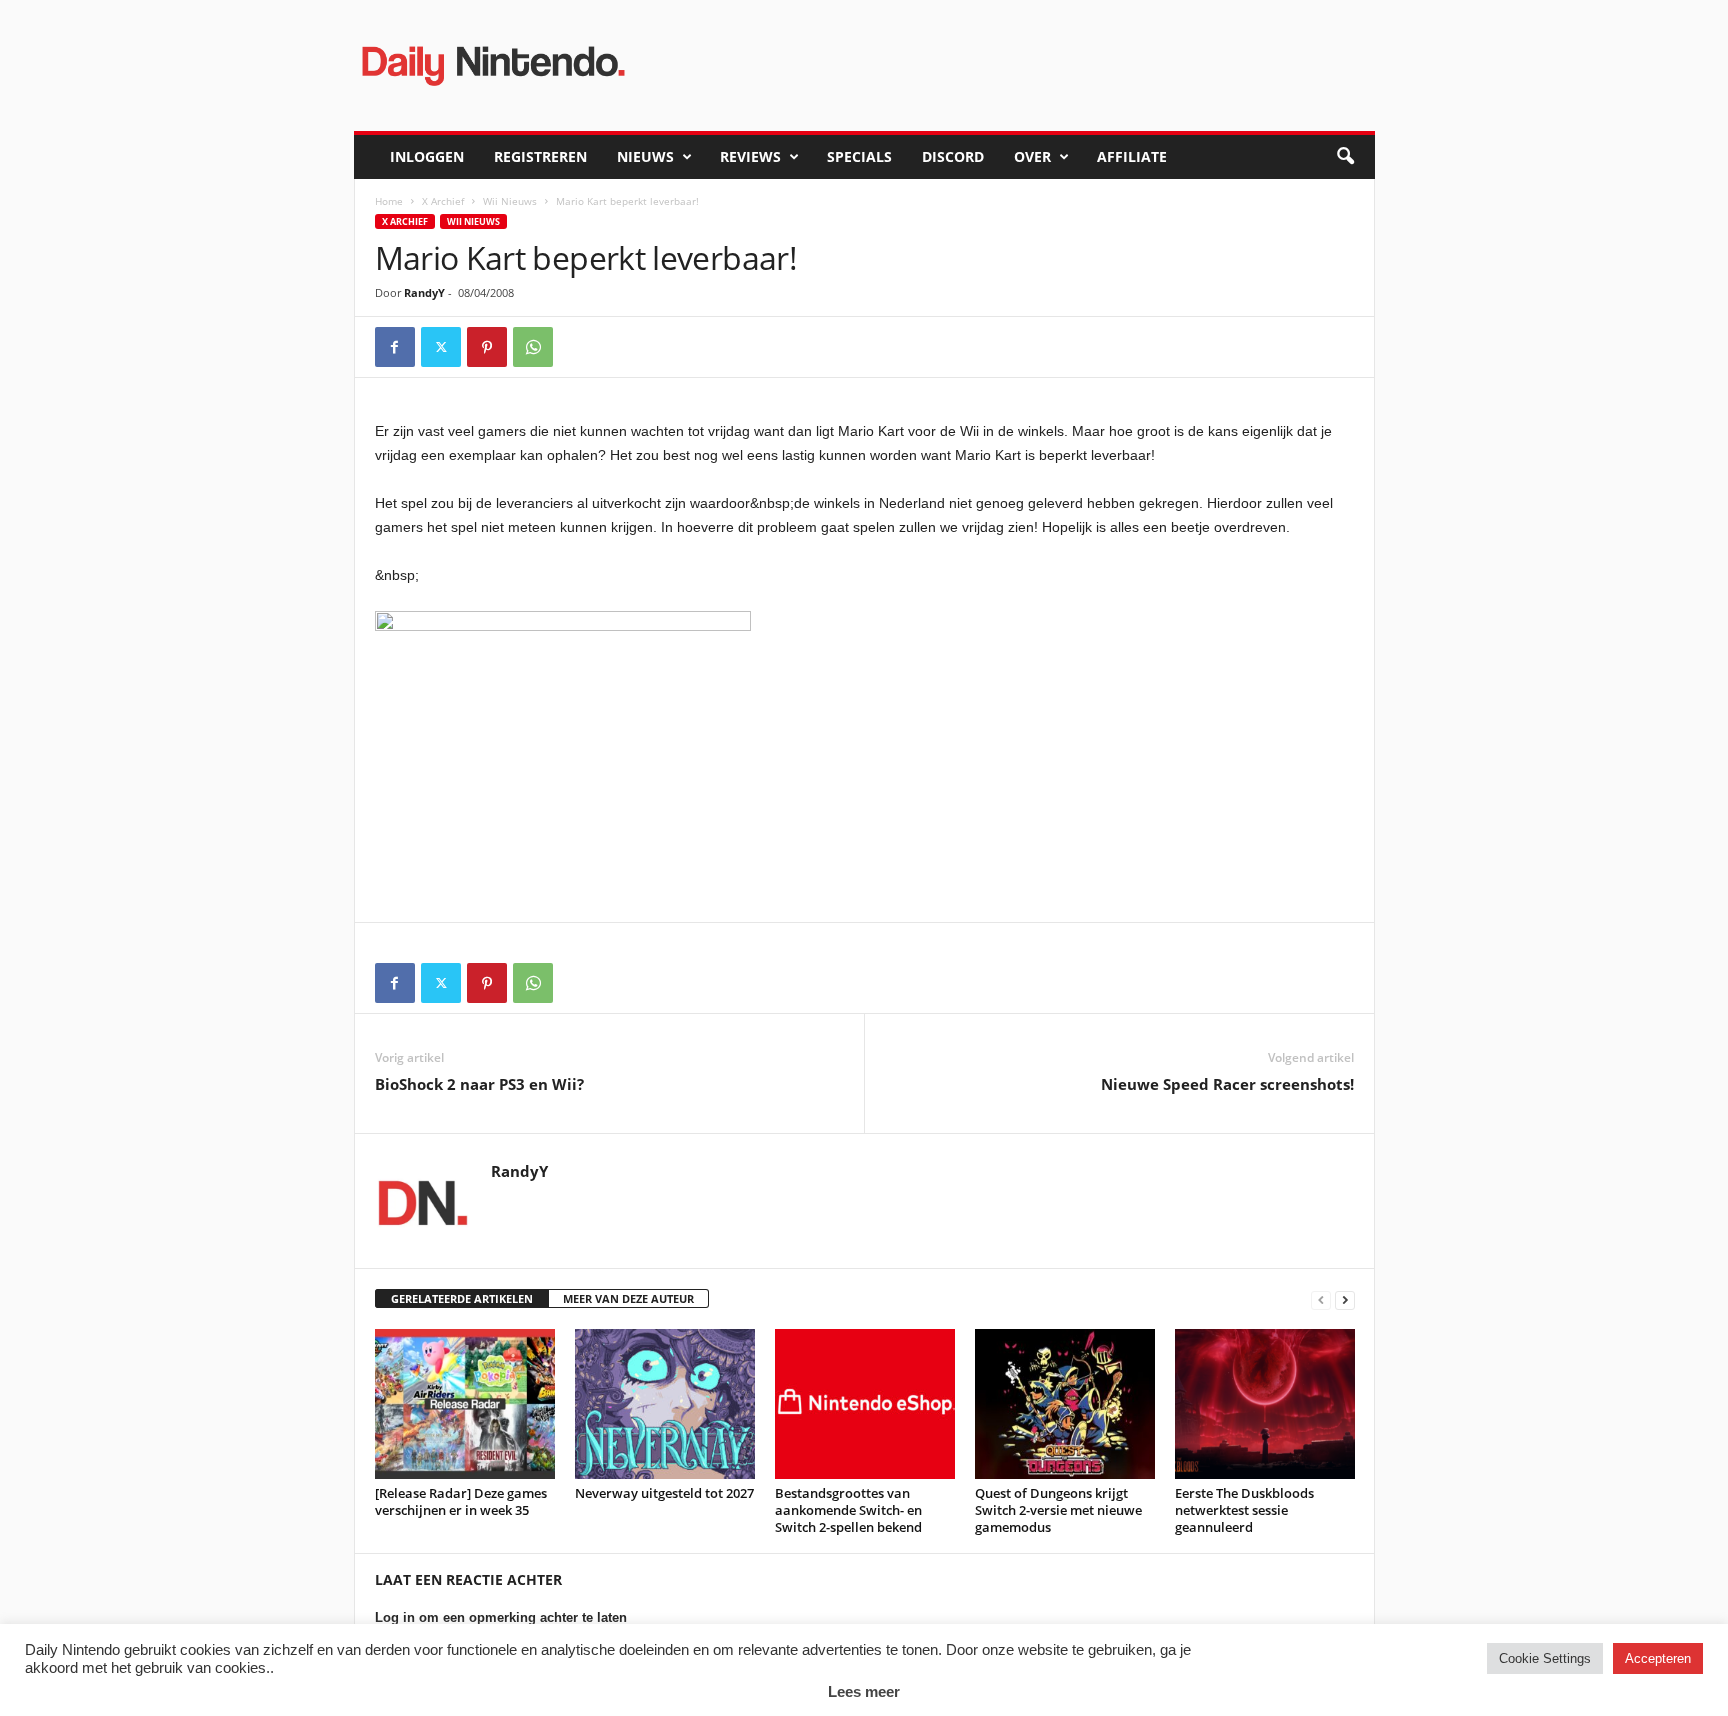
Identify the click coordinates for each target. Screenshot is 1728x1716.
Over (1032, 156)
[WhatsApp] (533, 347)
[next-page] (1345, 1299)
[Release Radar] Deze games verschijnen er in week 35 (461, 1501)
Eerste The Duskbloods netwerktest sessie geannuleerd (1244, 1510)
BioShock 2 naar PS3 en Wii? (479, 1084)
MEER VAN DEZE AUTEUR (628, 1298)
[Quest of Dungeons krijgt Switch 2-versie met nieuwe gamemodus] (1065, 1404)
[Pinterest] (487, 347)
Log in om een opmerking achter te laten (501, 1617)
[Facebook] (395, 347)
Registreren (540, 156)
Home (389, 201)
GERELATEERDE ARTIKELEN (462, 1298)
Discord (953, 156)
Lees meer (864, 1691)
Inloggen (427, 156)
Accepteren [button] (1658, 1658)
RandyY (424, 292)
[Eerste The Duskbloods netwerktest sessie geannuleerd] (1265, 1404)
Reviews (750, 156)
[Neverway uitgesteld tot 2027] (665, 1404)
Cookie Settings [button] (1545, 1658)
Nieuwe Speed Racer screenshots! (1227, 1084)
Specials (859, 156)
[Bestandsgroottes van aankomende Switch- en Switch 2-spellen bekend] (865, 1404)
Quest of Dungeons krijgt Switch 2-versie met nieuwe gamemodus (1058, 1510)
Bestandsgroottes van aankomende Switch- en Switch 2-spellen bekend (848, 1510)
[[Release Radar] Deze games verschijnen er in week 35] (465, 1404)
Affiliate (1132, 156)
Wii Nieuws (510, 201)
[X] (441, 347)
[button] (1345, 157)
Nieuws (645, 156)
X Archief (443, 201)
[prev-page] (1321, 1299)
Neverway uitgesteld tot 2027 (664, 1493)
